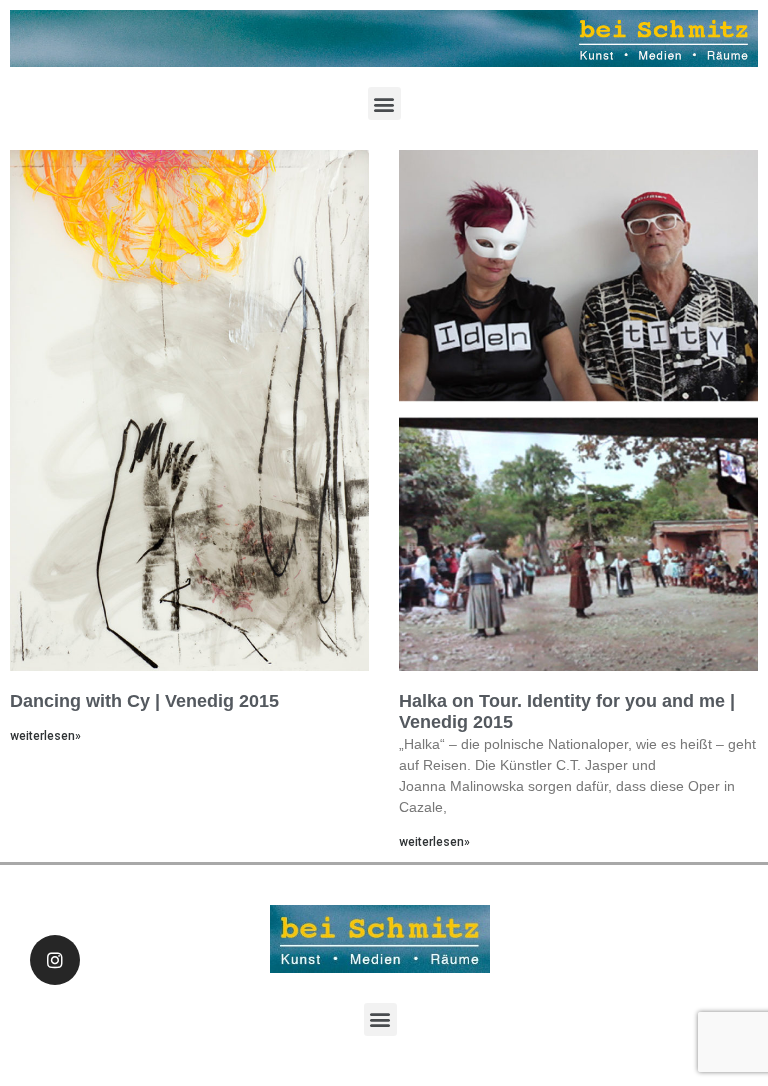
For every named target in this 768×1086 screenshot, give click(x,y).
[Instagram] (55, 960)
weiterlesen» (45, 736)
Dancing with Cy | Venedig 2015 (144, 701)
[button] (384, 103)
